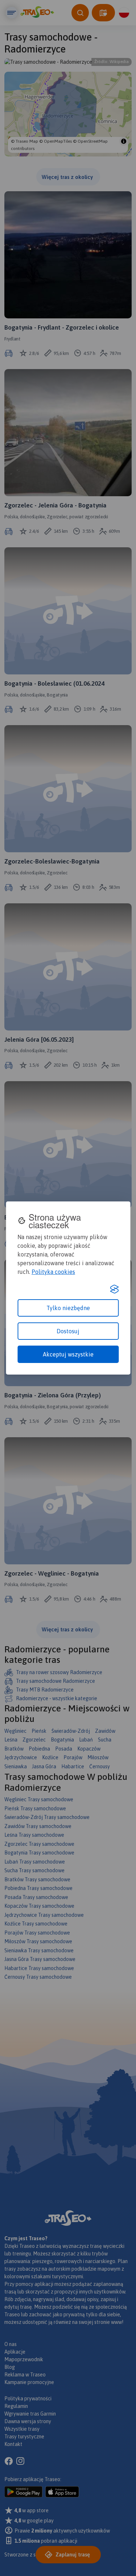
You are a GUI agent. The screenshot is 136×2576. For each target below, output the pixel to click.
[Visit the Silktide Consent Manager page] (114, 1289)
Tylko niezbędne (68, 1308)
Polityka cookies (53, 1272)
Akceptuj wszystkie (68, 1354)
